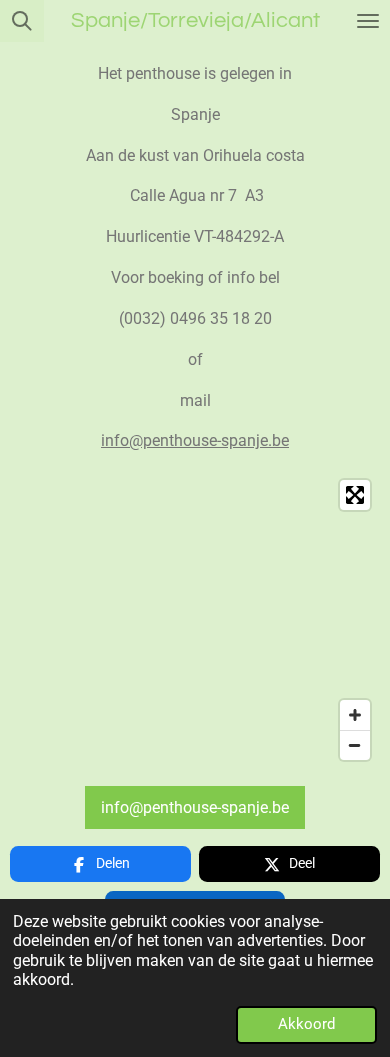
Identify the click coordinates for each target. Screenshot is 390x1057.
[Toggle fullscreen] (355, 495)
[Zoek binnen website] (22, 21)
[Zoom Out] (355, 745)
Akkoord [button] (306, 1024)
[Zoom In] (355, 715)
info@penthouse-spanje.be (195, 440)
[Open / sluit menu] (368, 21)
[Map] (195, 620)
